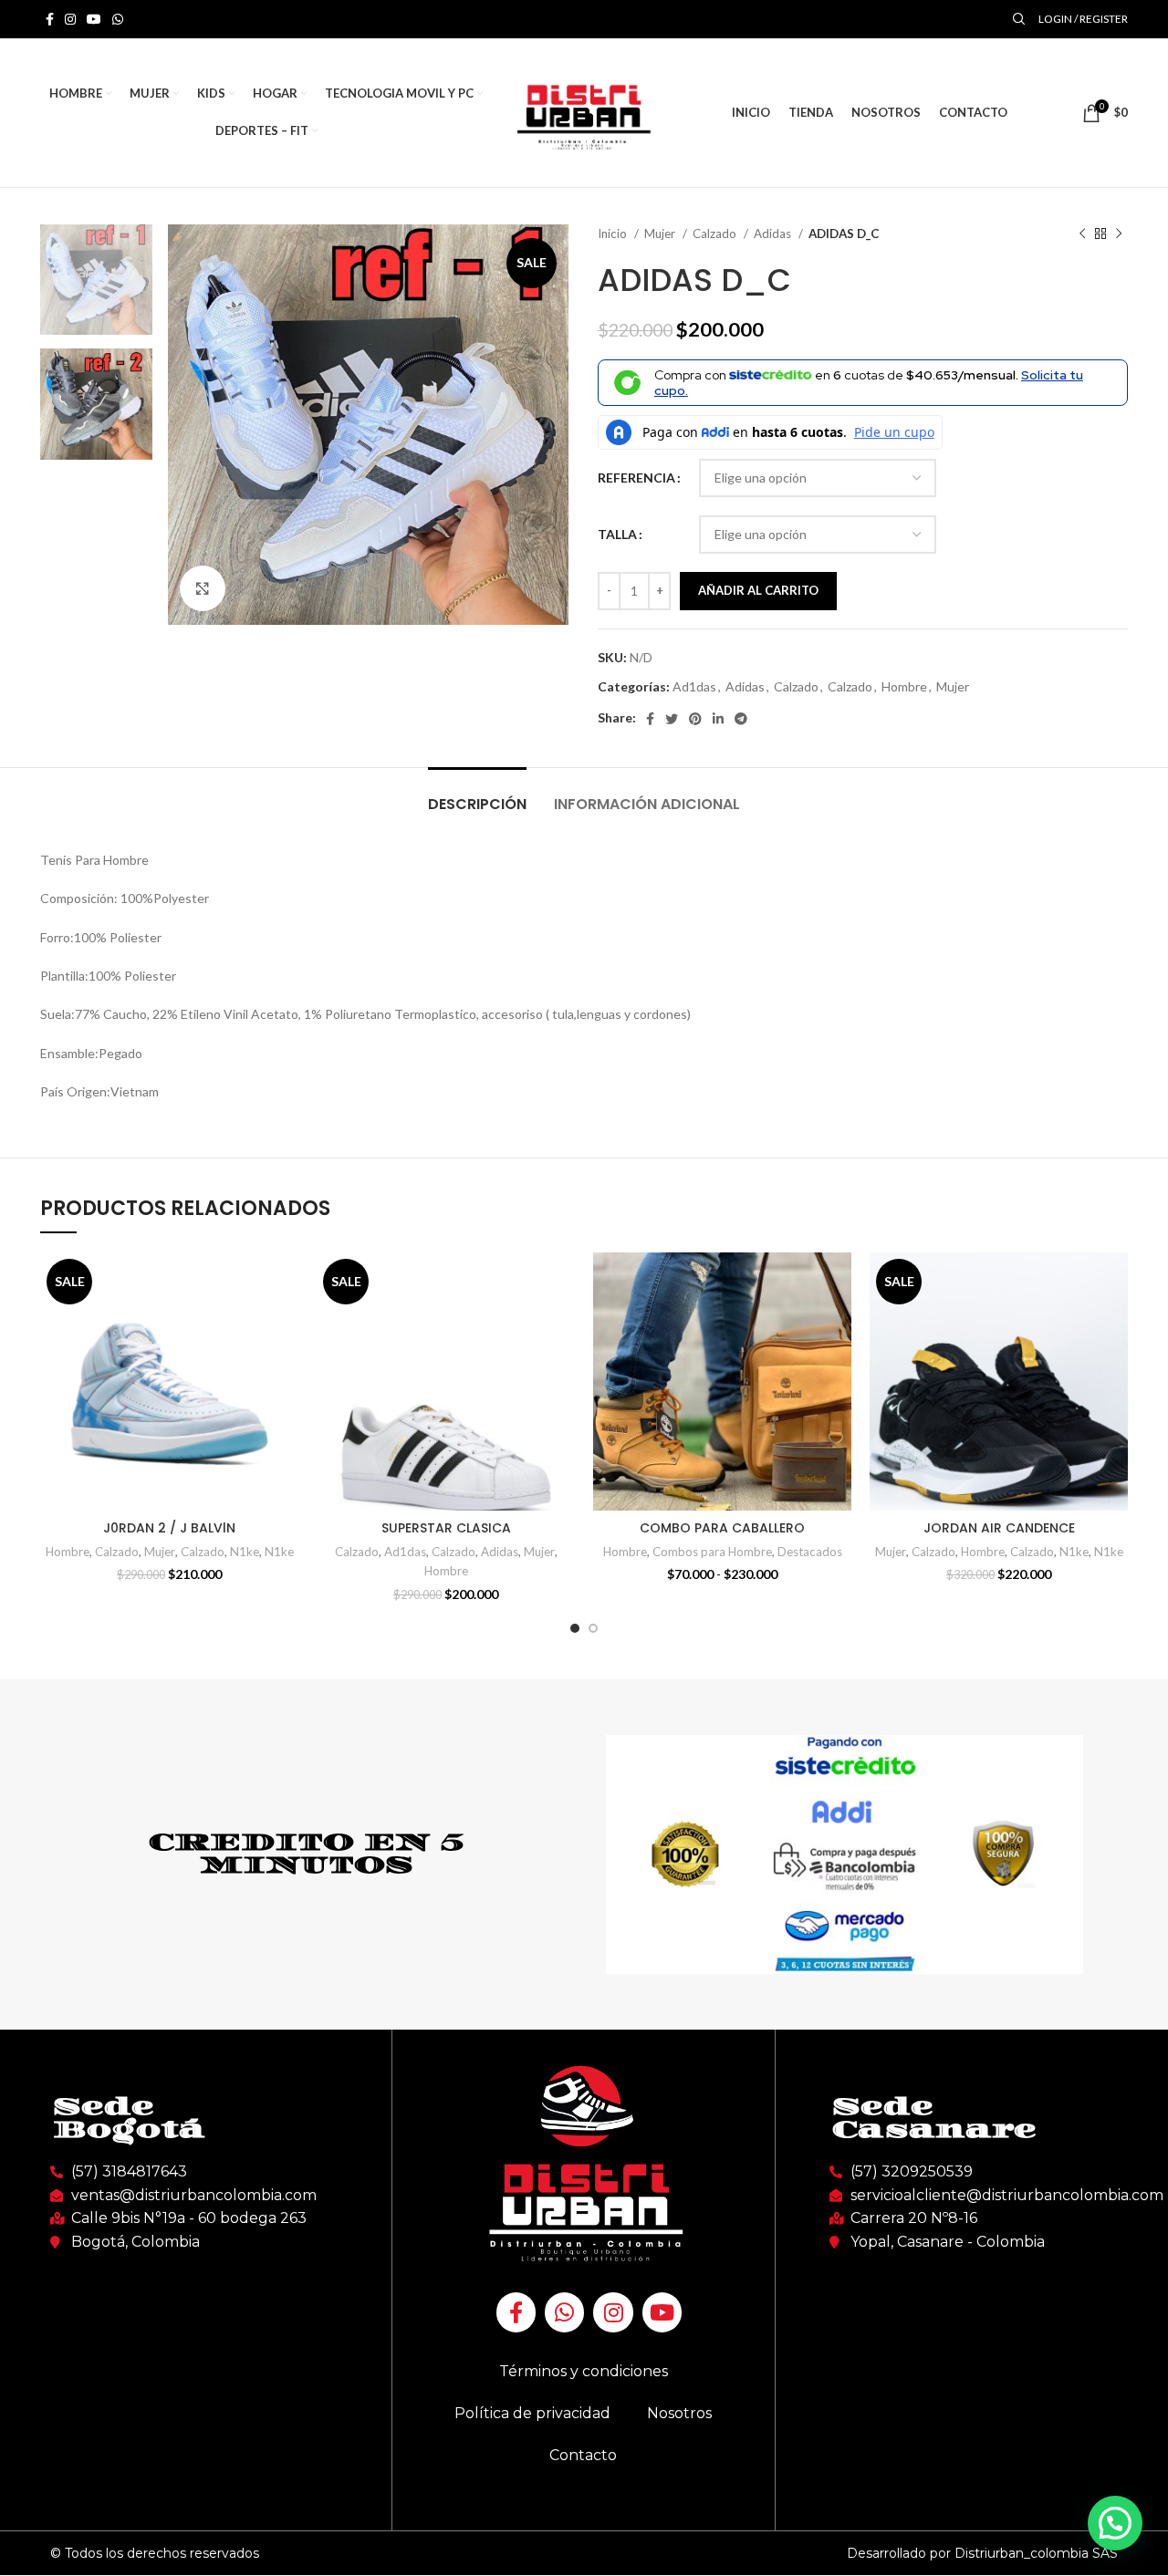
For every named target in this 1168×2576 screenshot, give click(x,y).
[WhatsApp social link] (118, 19)
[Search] (1017, 19)
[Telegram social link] (741, 719)
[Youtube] (662, 2312)
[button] (1115, 2523)
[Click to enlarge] (203, 588)
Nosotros (679, 2413)
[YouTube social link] (94, 19)
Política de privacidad (532, 2413)
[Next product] (1119, 234)
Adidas (774, 234)
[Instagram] (613, 2312)
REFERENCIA (636, 478)
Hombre (904, 686)
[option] (96, 280)
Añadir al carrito (758, 590)
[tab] (477, 795)
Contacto (583, 2455)
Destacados (810, 1552)
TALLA (617, 534)
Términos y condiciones (584, 2371)
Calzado (716, 234)
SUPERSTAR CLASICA (446, 1528)
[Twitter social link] (672, 719)
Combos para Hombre (712, 1552)
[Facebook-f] (516, 2312)
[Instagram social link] (70, 19)
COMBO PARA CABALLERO (722, 1528)
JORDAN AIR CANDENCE (999, 1528)
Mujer (661, 234)
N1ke (245, 1552)
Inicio (614, 234)
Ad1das (694, 686)
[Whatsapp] (564, 2312)
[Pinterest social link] (695, 719)
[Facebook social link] (50, 19)
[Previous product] (1082, 234)
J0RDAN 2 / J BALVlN (169, 1528)
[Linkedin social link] (718, 719)
